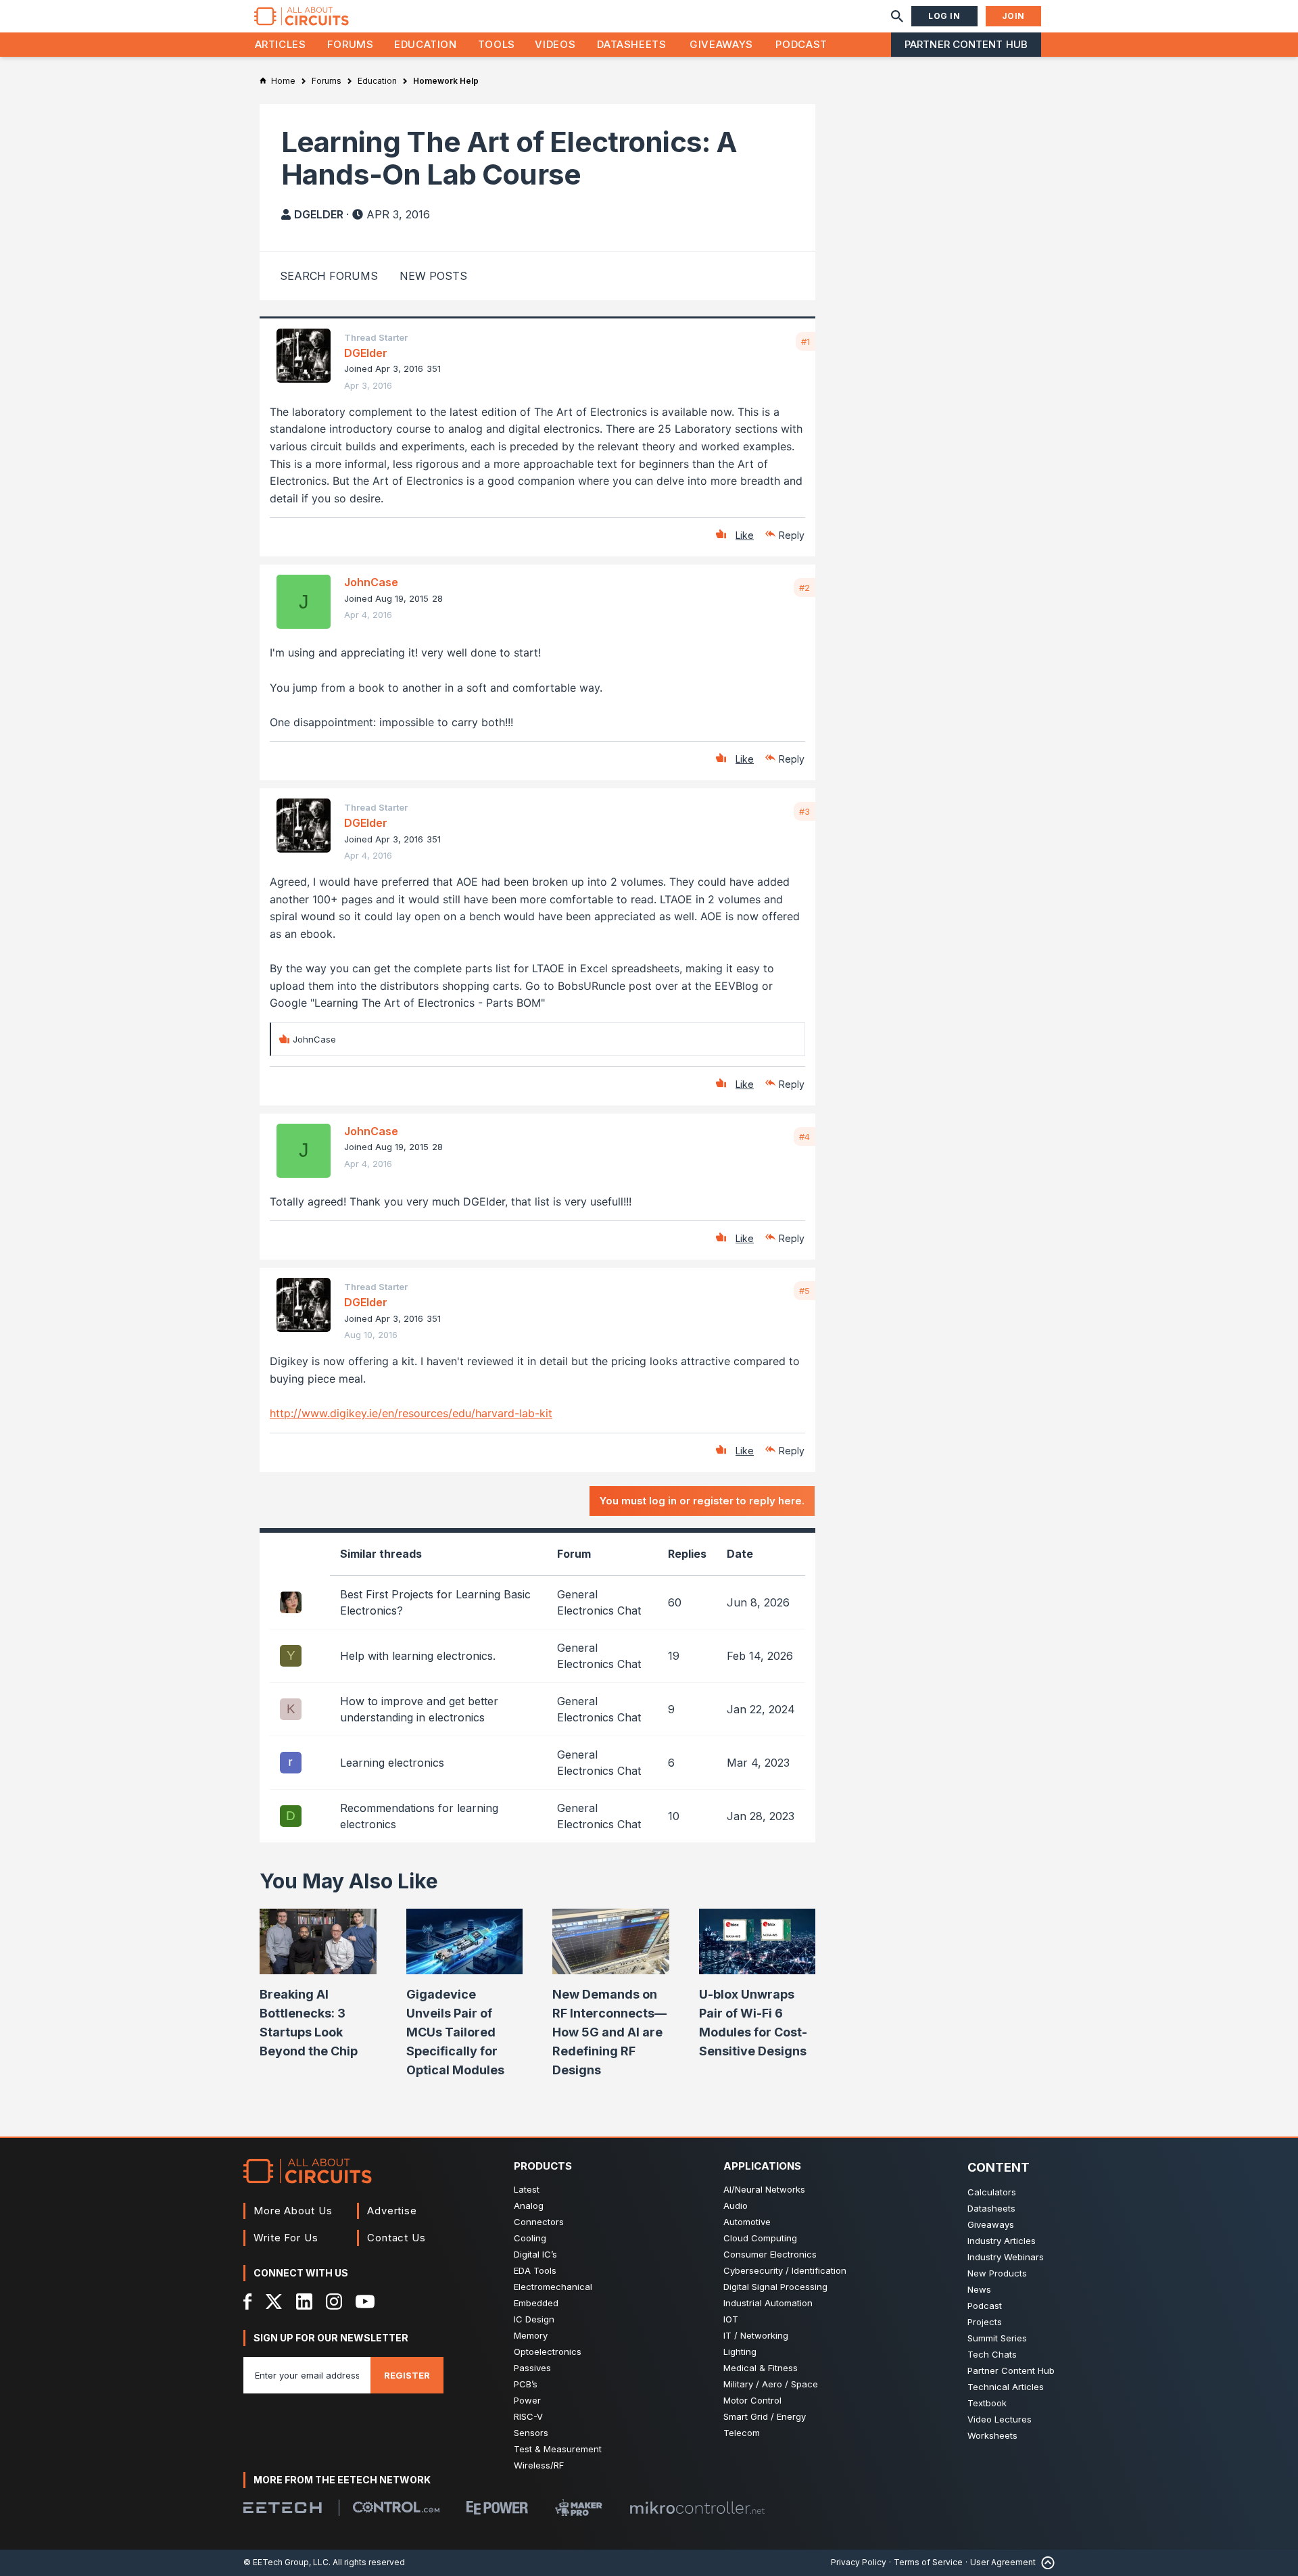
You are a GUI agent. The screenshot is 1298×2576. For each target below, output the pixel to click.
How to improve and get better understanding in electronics (419, 1709)
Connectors (539, 2222)
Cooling (530, 2238)
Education (426, 44)
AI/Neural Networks (764, 2189)
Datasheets (631, 44)
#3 (804, 811)
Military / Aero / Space (771, 2384)
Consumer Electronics (770, 2254)
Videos (555, 44)
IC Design (534, 2319)
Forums (351, 44)
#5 (804, 1291)
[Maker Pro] (579, 2507)
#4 (804, 1137)
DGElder (319, 214)
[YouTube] (365, 2301)
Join (1013, 16)
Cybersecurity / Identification (785, 2270)
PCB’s (526, 2384)
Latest (527, 2189)
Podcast (801, 44)
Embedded (536, 2303)
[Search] (897, 16)
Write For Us (286, 2238)
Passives (532, 2368)
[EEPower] (497, 2508)
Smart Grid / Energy (765, 2416)
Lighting (740, 2352)
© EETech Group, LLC (286, 2562)
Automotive (747, 2222)
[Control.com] (396, 2507)
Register (407, 2375)
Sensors (531, 2433)
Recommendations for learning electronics (419, 1816)
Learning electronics (392, 1763)
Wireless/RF (539, 2465)
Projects (985, 2322)
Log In (944, 16)
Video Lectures (1000, 2419)
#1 (806, 341)
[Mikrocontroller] (697, 2508)
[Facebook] (248, 2301)
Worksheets (992, 2435)
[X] (274, 2301)
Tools (497, 44)
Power (527, 2400)
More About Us (293, 2211)
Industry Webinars (1006, 2257)
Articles (281, 44)
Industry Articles (1002, 2241)
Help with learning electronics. (418, 1656)
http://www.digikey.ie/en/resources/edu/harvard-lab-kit (411, 1413)
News (979, 2289)
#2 (804, 588)
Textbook (987, 2403)
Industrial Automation (768, 2303)
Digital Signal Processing (775, 2287)
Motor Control (752, 2400)
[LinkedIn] (304, 2301)
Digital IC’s (535, 2254)
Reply (792, 535)
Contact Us (396, 2238)
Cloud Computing (760, 2238)
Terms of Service (928, 2562)
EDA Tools (535, 2270)
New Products (997, 2273)
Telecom (742, 2433)
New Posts (433, 276)
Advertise (392, 2211)
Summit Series (997, 2338)
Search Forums (329, 276)
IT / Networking (756, 2335)
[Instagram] (334, 2301)
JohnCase (371, 582)
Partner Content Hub (966, 44)
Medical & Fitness (761, 2368)
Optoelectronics (548, 2352)
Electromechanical (553, 2287)
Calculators (992, 2192)
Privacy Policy (859, 2562)
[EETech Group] (283, 2508)
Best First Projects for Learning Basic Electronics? (435, 1602)
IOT (731, 2319)
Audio (736, 2205)
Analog (529, 2205)
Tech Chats (992, 2354)
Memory (531, 2335)
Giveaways (721, 44)
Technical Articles (1006, 2387)
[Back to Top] (1045, 2563)
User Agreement (1003, 2562)
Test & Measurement (558, 2449)
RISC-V (528, 2416)
